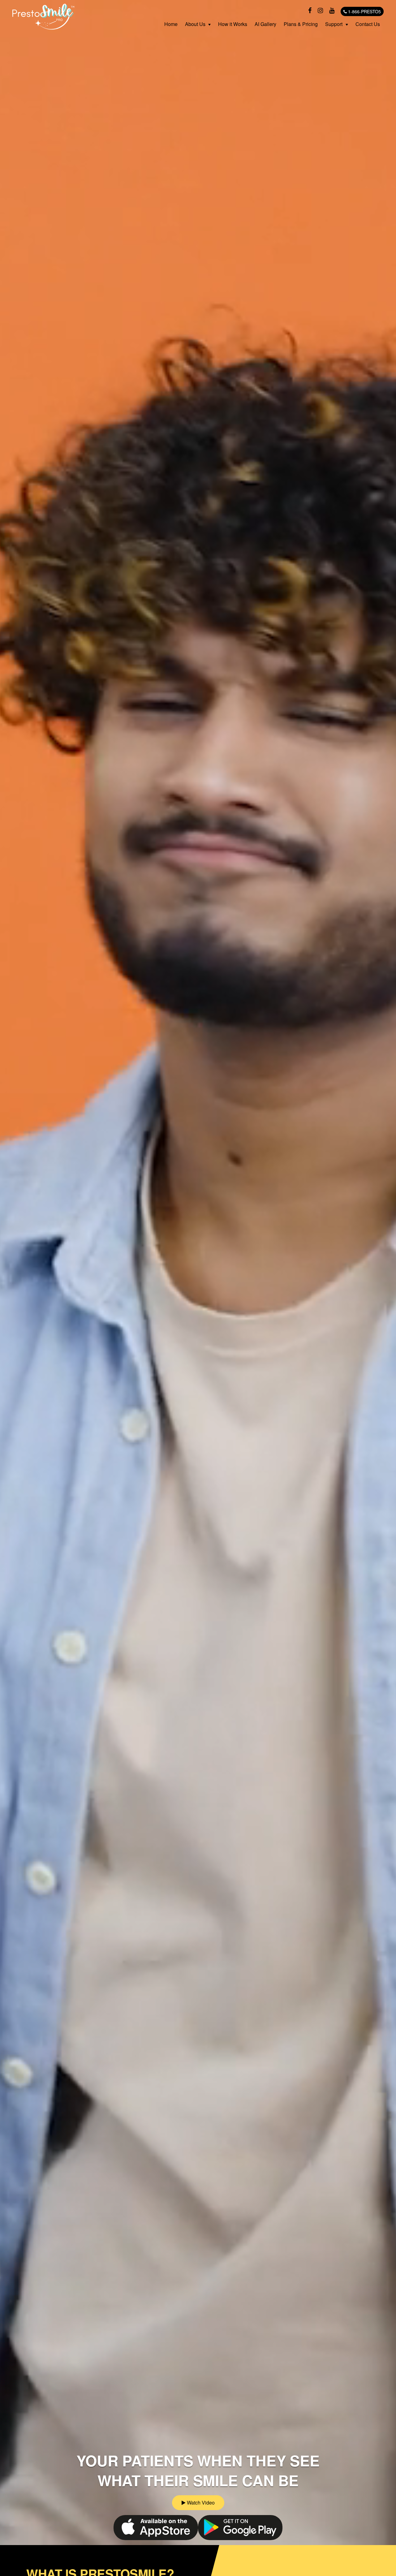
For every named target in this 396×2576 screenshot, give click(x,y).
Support (334, 24)
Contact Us (368, 24)
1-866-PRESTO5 (364, 11)
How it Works (233, 24)
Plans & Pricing (301, 24)
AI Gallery (265, 24)
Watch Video (200, 2503)
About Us (195, 24)
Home (171, 24)
